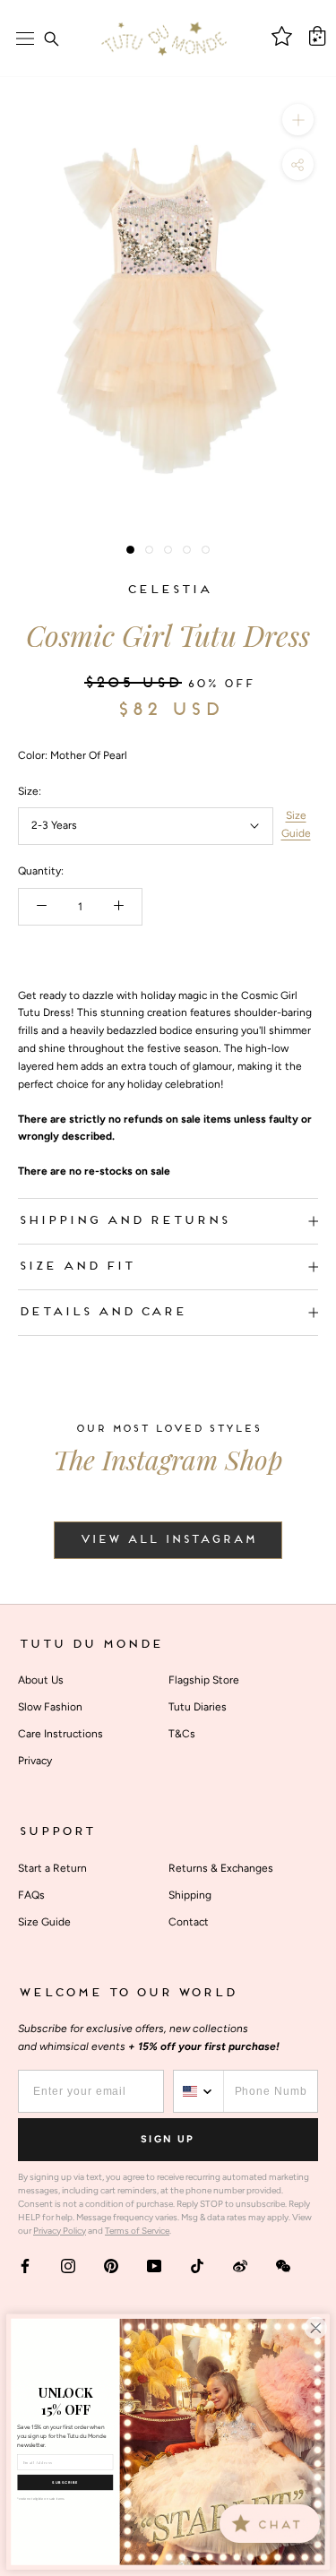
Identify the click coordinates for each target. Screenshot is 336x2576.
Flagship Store (204, 1680)
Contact (189, 1922)
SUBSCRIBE (65, 2482)
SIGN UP (168, 2139)
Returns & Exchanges (221, 1868)
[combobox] (199, 2091)
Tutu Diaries (198, 1707)
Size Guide (296, 824)
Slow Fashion (50, 1707)
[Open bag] (317, 36)
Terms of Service (137, 2231)
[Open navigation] (25, 39)
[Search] (51, 39)
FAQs (31, 1895)
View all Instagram (168, 1540)
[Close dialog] (316, 2327)
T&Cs (182, 1734)
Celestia (168, 590)
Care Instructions (60, 1734)
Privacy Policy (60, 2231)
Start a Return (52, 1868)
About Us (41, 1680)
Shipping (190, 1895)
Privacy (35, 1761)
